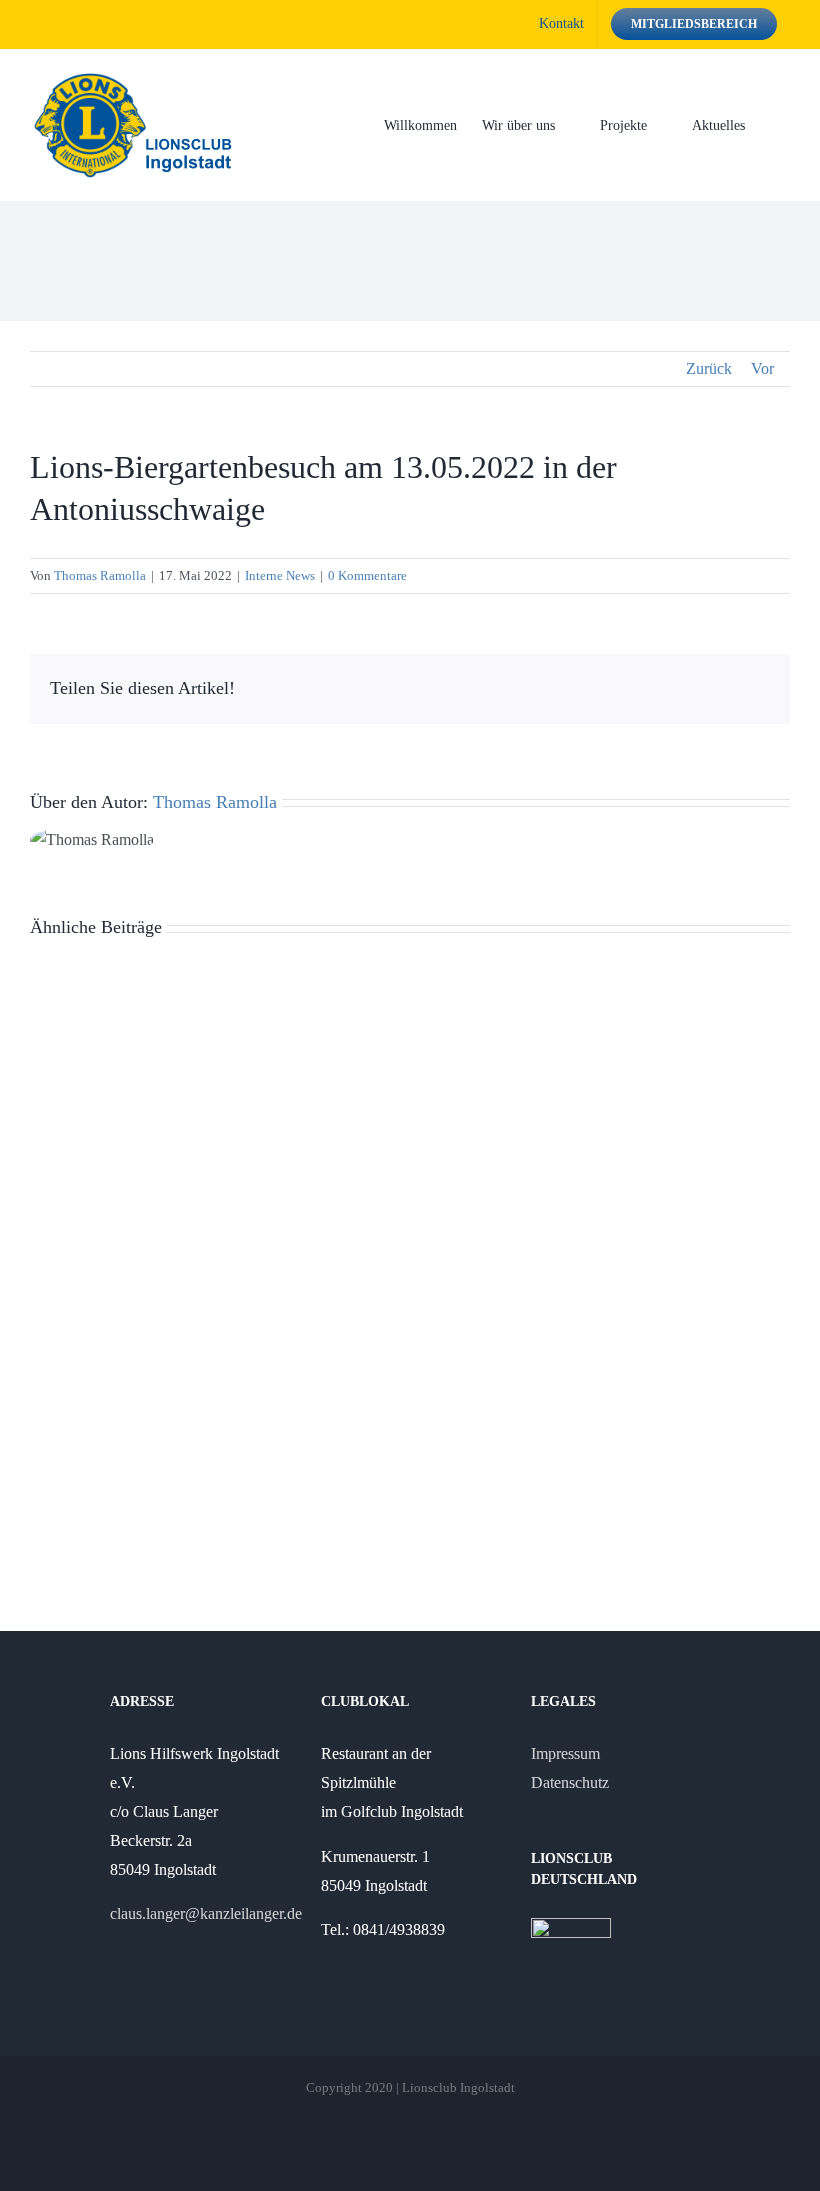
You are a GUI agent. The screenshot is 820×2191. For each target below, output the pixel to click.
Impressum (565, 1753)
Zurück (709, 368)
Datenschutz (570, 1782)
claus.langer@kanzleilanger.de (206, 1913)
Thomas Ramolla (100, 575)
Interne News (280, 575)
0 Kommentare (367, 575)
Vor (762, 368)
